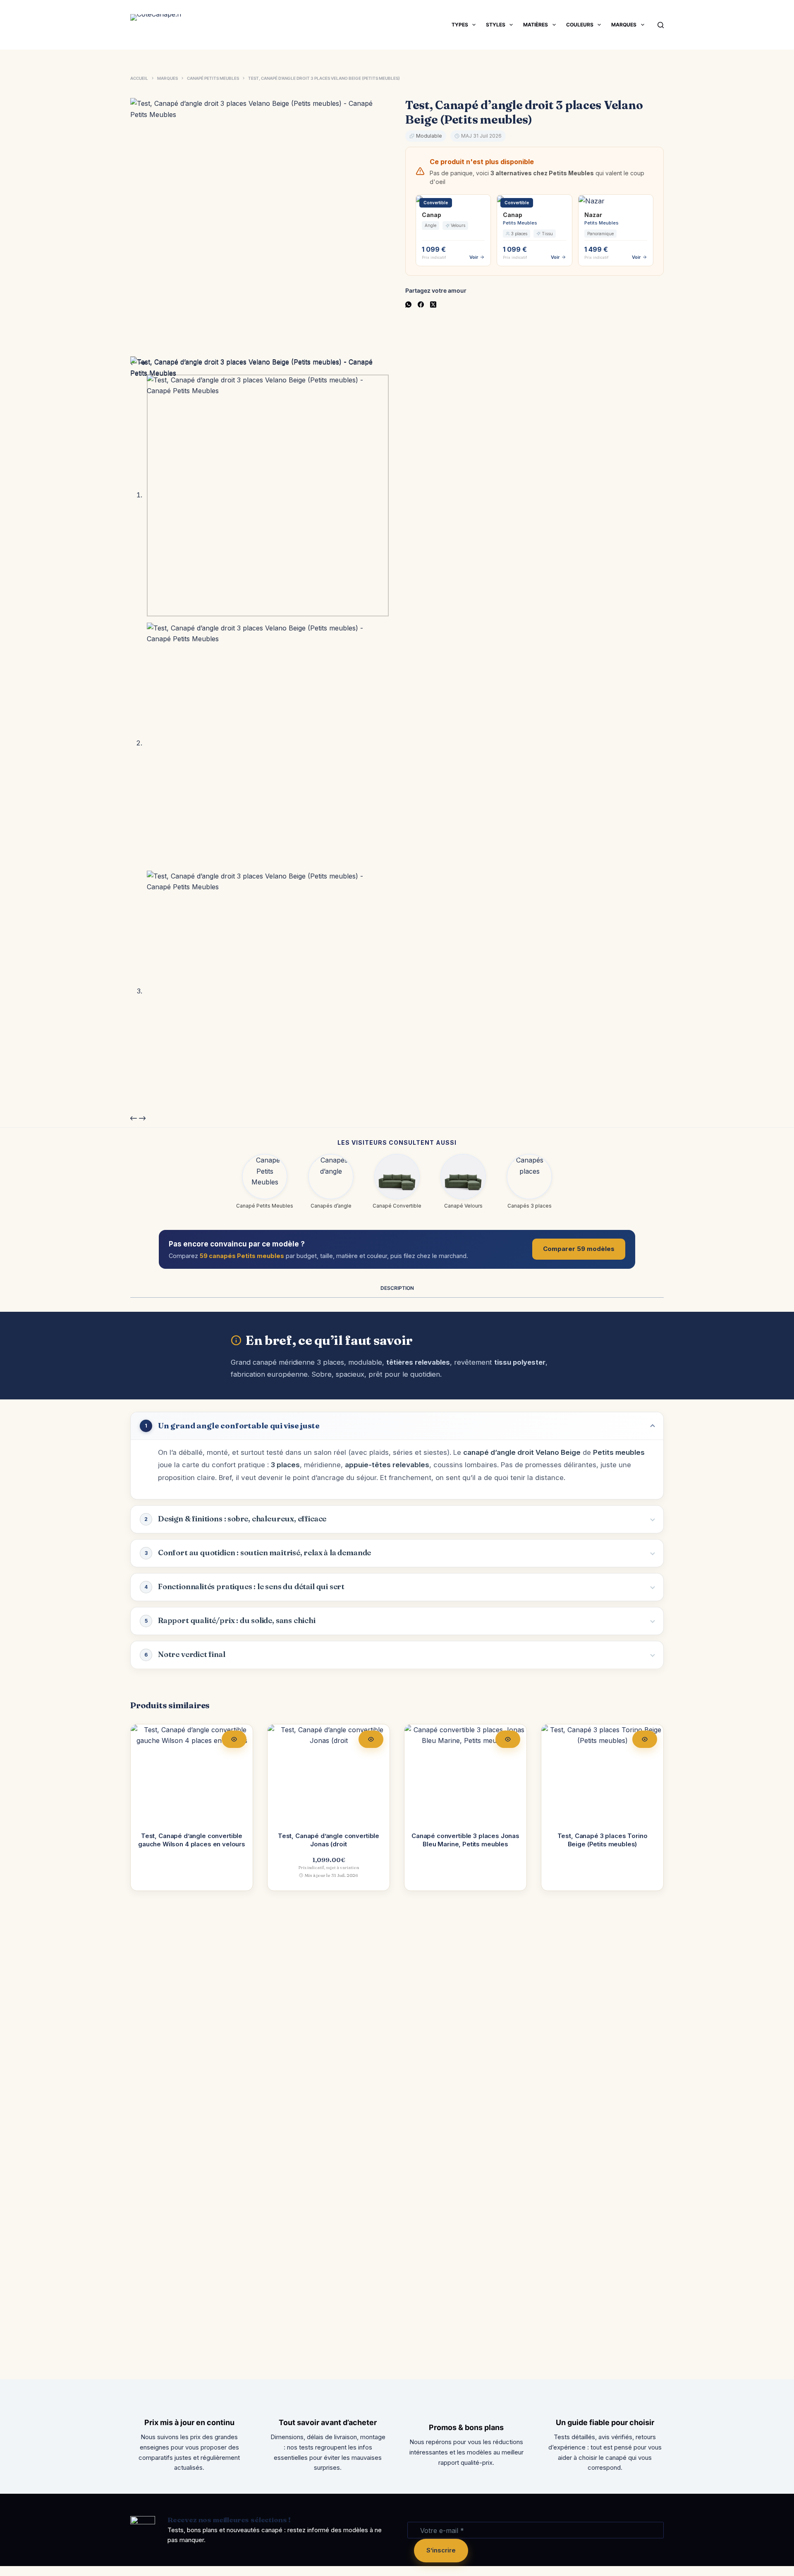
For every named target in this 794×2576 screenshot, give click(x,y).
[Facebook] (421, 304)
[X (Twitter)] (433, 304)
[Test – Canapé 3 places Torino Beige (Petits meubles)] (602, 1773)
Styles (496, 25)
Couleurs (580, 25)
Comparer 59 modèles (579, 1249)
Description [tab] (397, 1288)
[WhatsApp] (408, 304)
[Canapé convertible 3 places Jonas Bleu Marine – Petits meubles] (465, 1773)
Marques (624, 25)
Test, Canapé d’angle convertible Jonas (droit (329, 1840)
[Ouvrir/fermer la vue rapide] (234, 1739)
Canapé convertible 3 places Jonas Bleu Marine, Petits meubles (465, 1840)
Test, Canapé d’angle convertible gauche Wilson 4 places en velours (192, 1840)
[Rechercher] (661, 25)
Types (460, 25)
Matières (536, 25)
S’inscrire (441, 2550)
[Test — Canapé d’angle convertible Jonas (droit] (329, 1773)
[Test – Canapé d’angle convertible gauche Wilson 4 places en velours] (192, 1773)
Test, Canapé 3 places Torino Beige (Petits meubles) (603, 1840)
